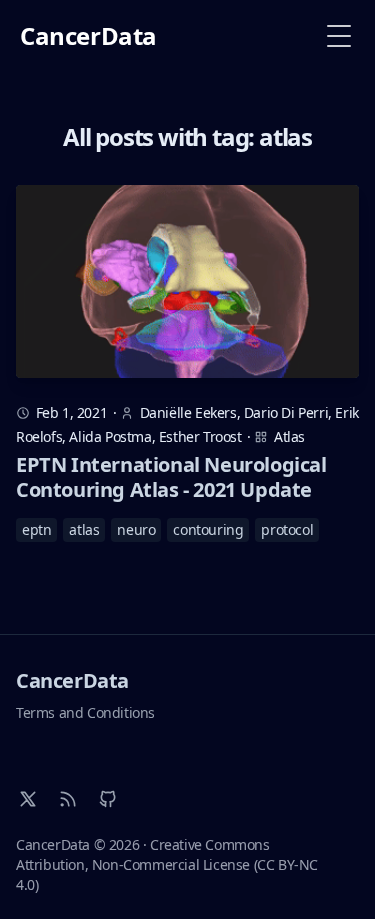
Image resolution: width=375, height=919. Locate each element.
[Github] (108, 799)
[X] (28, 799)
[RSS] (68, 799)
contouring (208, 529)
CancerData (72, 680)
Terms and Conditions (85, 712)
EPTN (36, 529)
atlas (84, 529)
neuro (136, 529)
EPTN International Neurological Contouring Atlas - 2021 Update (171, 477)
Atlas (289, 436)
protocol (287, 529)
